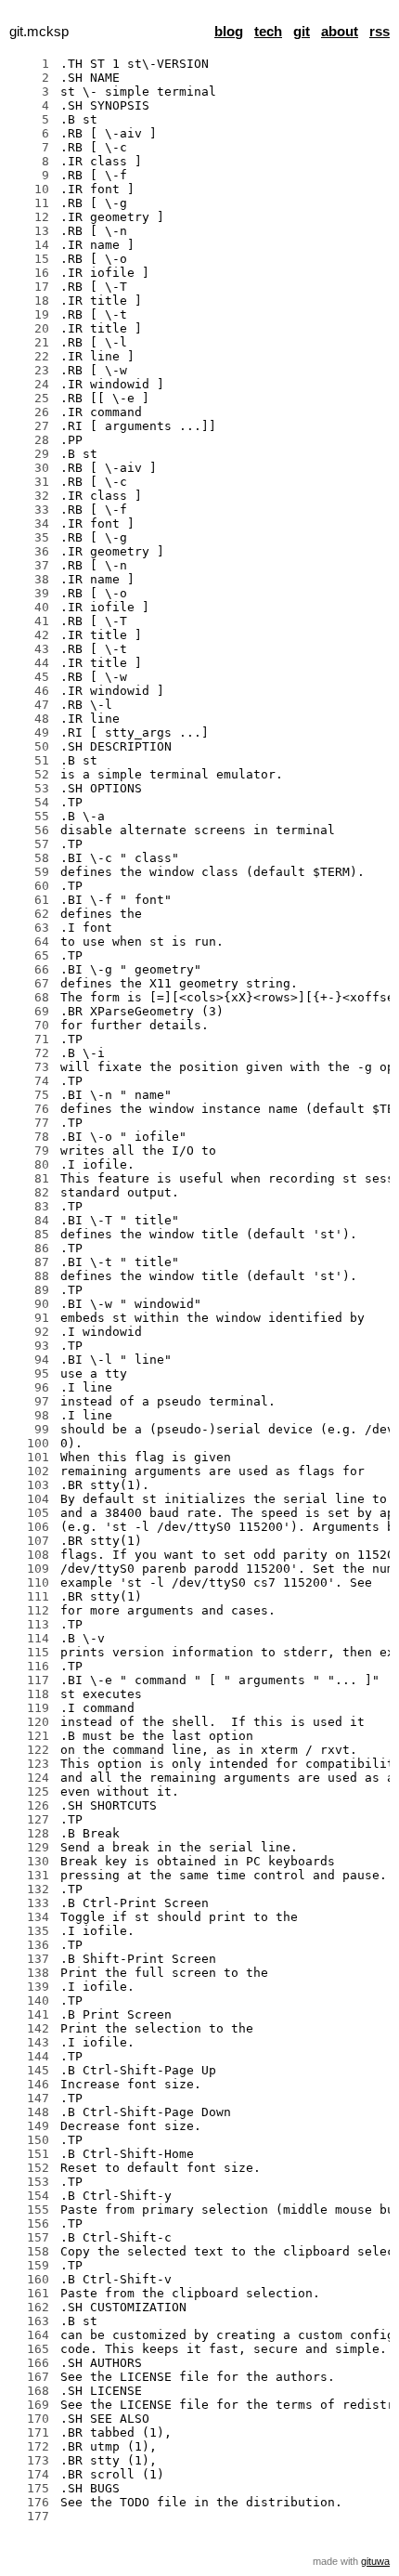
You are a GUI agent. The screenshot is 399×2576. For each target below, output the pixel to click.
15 (31, 259)
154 (31, 2196)
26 (31, 412)
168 (31, 2391)
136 (31, 1945)
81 (31, 1178)
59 (31, 872)
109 (31, 1569)
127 (31, 1819)
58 (31, 858)
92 (31, 1332)
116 (31, 1666)
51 (31, 760)
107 (31, 1541)
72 (31, 1053)
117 (31, 1680)
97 (31, 1401)
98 (31, 1415)
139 (31, 1987)
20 (31, 328)
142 (31, 2028)
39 (31, 593)
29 (31, 454)
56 (31, 830)
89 (31, 1290)
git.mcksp (39, 32)
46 (31, 691)
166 (31, 2363)
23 (31, 370)
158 (31, 2251)
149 (31, 2126)
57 (31, 844)
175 (31, 2488)
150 (31, 2140)
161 (31, 2293)
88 (31, 1276)
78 (31, 1137)
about (340, 32)
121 (31, 1736)
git (302, 32)
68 (31, 997)
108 (31, 1555)
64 (31, 941)
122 (31, 1750)
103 (31, 1485)
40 (31, 607)
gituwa (375, 2561)
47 (31, 705)
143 (31, 2042)
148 (31, 2112)
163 (31, 2321)
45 (31, 677)
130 (31, 1861)
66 (31, 969)
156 (31, 2223)
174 (31, 2474)
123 (31, 1764)
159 (31, 2265)
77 (31, 1123)
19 (31, 314)
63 (31, 928)
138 (31, 1973)
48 (31, 719)
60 (31, 886)
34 (31, 523)
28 (31, 440)
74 (31, 1081)
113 (31, 1624)
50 (31, 746)
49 (31, 732)
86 (31, 1248)
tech (268, 32)
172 (31, 2446)
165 (31, 2349)
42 (31, 635)
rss (380, 32)
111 (31, 1596)
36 (31, 551)
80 (31, 1164)
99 (31, 1429)
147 (31, 2098)
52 (31, 774)
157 (31, 2237)
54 (31, 802)
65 (31, 955)
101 (31, 1457)
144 (31, 2056)
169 (31, 2405)
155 (31, 2210)
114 (31, 1638)
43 (31, 649)
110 (31, 1582)
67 (31, 983)
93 (31, 1346)
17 (31, 287)
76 (31, 1109)
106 (31, 1527)
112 (31, 1610)
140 (31, 2001)
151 (31, 2154)
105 (31, 1513)
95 (31, 1373)
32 (31, 496)
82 (31, 1192)
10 (31, 189)
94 (31, 1360)
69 (31, 1011)
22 (31, 356)
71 (31, 1039)
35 (31, 537)
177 (31, 2516)
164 (31, 2335)
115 (31, 1652)
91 (31, 1318)
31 (31, 482)
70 (31, 1025)
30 (31, 468)
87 (31, 1262)
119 (31, 1708)
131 (31, 1875)
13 (31, 231)
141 (31, 2014)
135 (31, 1931)
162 (31, 2307)
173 (31, 2460)
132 (31, 1889)
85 (31, 1234)
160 (31, 2279)
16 (31, 273)
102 (31, 1471)
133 (31, 1903)
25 (31, 398)
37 (31, 565)
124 (31, 1778)
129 (31, 1847)
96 (31, 1387)
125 (31, 1791)
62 (31, 914)
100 (31, 1443)
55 (31, 816)
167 (31, 2377)
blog (229, 32)
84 (31, 1220)
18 (31, 301)
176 (31, 2502)
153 (31, 2182)
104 (31, 1499)
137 (31, 1959)
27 (31, 426)
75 (31, 1095)
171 (31, 2432)
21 (31, 342)
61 (31, 900)
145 (31, 2070)
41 (31, 621)
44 (31, 663)
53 (31, 788)
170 (31, 2419)
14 (31, 245)
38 (31, 579)
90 (31, 1304)
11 (31, 203)
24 (31, 384)
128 (31, 1833)
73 (31, 1067)
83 (31, 1206)
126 (31, 1805)
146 (31, 2084)
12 (31, 217)
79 (31, 1151)
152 (31, 2168)
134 (31, 1917)
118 (31, 1694)
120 (31, 1722)
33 (31, 510)
